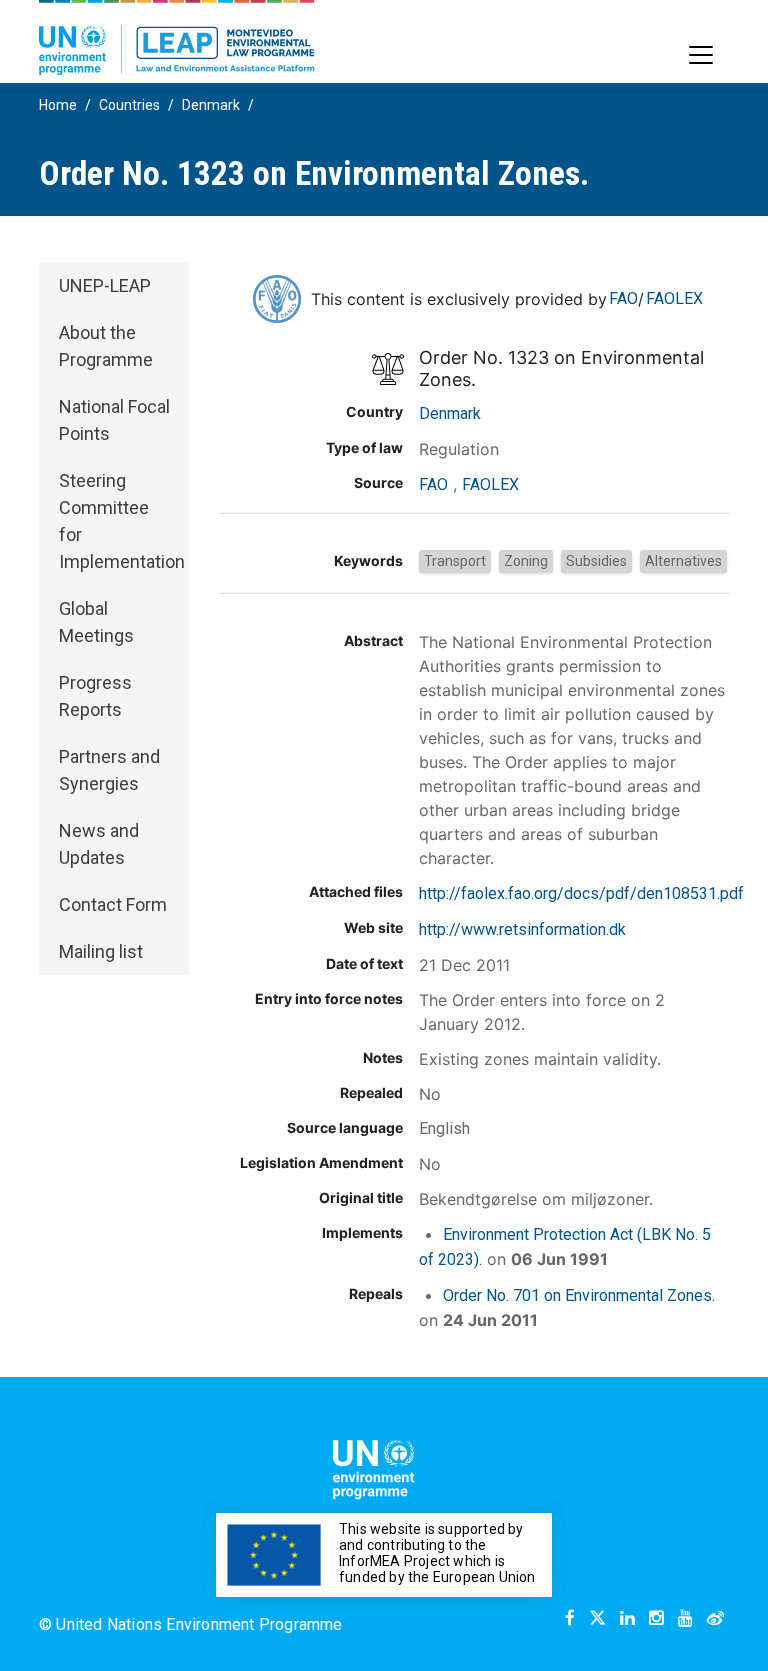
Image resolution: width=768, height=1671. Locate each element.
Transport (455, 561)
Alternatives (683, 561)
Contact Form (113, 904)
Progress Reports (95, 696)
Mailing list (101, 951)
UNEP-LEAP (105, 285)
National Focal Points (114, 420)
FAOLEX (674, 298)
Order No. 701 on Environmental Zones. (579, 1295)
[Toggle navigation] (701, 55)
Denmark (211, 105)
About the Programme (106, 346)
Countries (129, 105)
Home (58, 105)
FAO (623, 298)
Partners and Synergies (109, 770)
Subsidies (596, 561)
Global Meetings (96, 622)
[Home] (177, 37)
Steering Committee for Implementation (122, 521)
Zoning (526, 561)
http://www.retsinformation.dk (522, 929)
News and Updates (99, 844)
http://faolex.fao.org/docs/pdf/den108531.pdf (581, 893)
